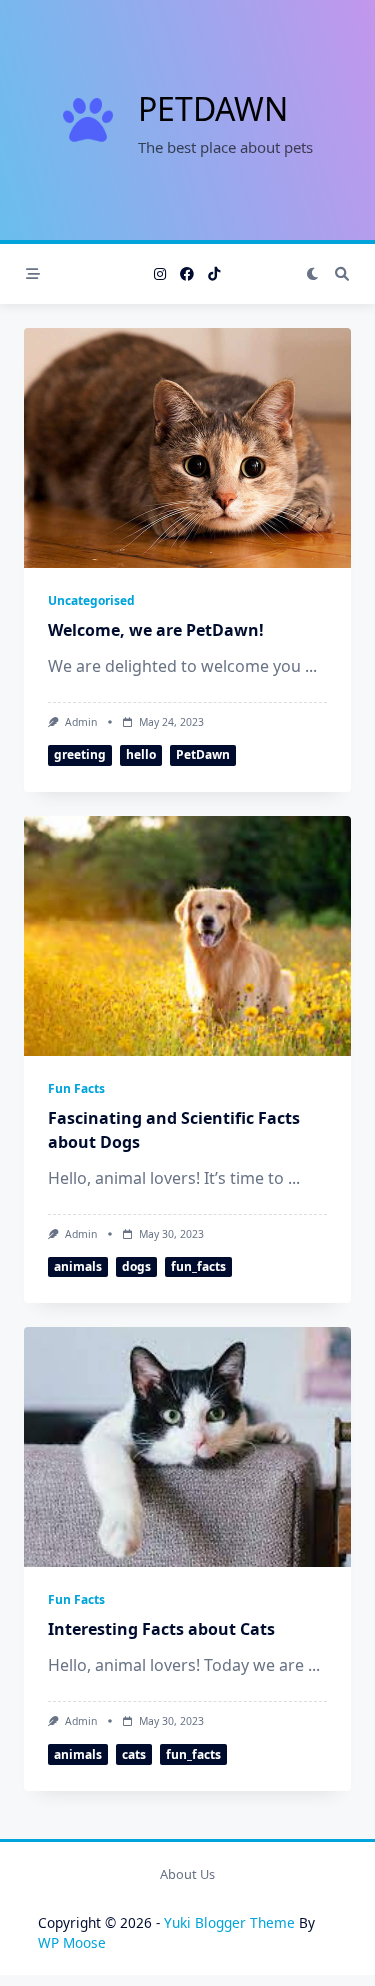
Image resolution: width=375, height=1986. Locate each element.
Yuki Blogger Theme (229, 1922)
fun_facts (198, 1266)
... (311, 666)
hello (141, 754)
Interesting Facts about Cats (161, 1629)
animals (78, 1266)
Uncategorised (91, 600)
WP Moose (72, 1942)
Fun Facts (76, 1088)
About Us (187, 1874)
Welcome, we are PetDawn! (156, 630)
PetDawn (213, 108)
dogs (136, 1266)
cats (134, 1754)
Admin (81, 722)
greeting (80, 754)
